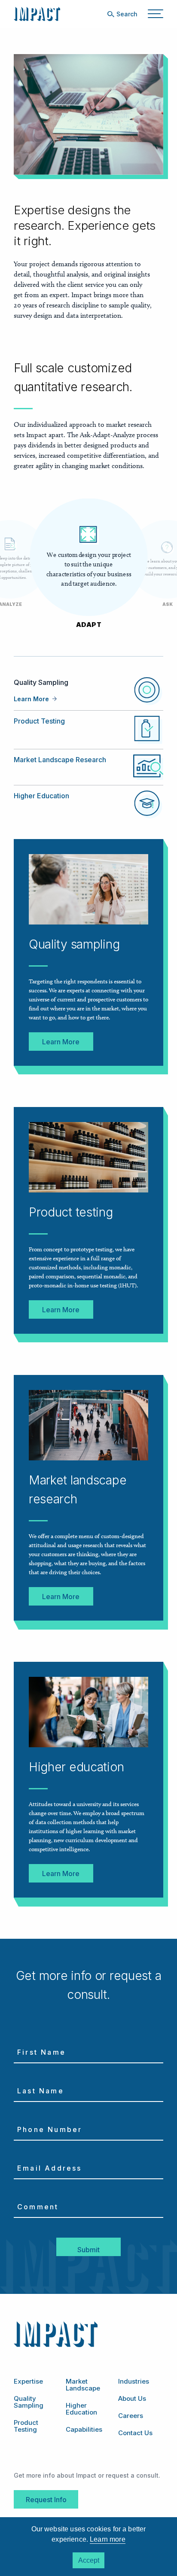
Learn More (31, 699)
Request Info (46, 2500)
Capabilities (84, 2429)
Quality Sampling (29, 2402)
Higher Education (41, 796)
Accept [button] (89, 2560)
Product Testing (39, 721)
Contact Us (135, 2433)
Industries (134, 2381)
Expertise (28, 2381)
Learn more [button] (108, 2539)
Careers (131, 2416)
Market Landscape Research (60, 760)
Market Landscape (83, 2385)
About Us (132, 2398)
